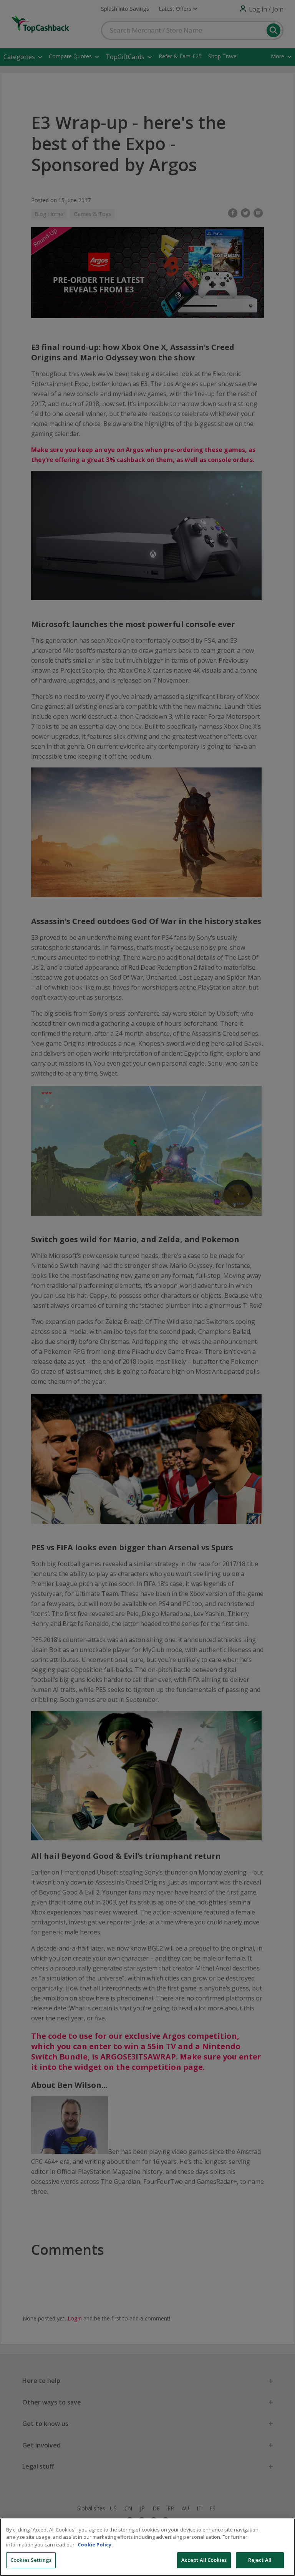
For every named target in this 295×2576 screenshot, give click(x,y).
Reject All (260, 2560)
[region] (147, 2547)
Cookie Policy (94, 2545)
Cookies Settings (31, 2560)
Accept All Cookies (204, 2560)
